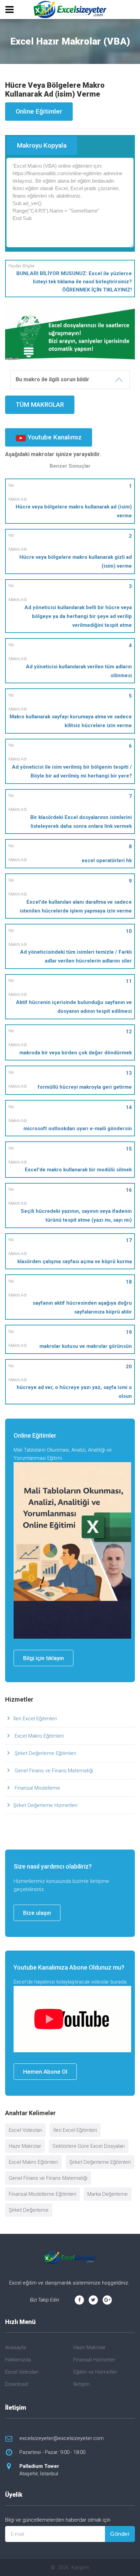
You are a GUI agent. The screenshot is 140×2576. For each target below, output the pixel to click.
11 (129, 981)
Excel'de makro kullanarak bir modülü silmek (78, 1170)
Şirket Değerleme (29, 2210)
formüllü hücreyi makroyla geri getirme (85, 1087)
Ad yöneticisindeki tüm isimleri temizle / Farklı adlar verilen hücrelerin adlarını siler (76, 956)
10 (129, 931)
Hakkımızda (18, 2360)
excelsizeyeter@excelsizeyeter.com (62, 2438)
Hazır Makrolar (25, 2146)
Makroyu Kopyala (42, 145)
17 (129, 1240)
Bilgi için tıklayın (43, 1658)
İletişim (82, 2384)
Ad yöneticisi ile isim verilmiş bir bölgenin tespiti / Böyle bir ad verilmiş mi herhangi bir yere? (72, 771)
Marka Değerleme (108, 2194)
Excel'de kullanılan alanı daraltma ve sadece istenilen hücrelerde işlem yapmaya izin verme (76, 906)
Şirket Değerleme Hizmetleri (45, 1805)
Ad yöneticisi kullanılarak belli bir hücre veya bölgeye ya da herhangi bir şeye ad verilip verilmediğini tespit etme (78, 616)
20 (129, 1367)
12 (129, 1032)
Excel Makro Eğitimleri (39, 1736)
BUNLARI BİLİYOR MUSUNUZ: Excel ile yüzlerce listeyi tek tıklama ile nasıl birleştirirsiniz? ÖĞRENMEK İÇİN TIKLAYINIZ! (74, 282)
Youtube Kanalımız (54, 437)
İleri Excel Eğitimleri (35, 1719)
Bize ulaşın (37, 1913)
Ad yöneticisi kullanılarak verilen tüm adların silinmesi (79, 671)
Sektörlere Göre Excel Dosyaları (89, 2146)
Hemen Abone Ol (45, 2072)
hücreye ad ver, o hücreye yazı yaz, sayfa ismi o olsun (74, 1392)
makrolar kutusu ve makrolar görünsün (86, 1346)
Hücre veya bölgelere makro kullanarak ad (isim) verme (74, 511)
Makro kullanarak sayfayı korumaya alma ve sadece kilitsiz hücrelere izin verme (71, 721)
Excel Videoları (25, 2130)
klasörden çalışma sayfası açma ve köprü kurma (75, 1261)
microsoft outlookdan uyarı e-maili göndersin (78, 1128)
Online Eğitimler (39, 111)
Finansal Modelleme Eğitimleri (42, 2194)
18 (129, 1282)
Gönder (120, 2534)
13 (129, 1073)
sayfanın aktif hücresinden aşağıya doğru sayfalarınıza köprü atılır (82, 1307)
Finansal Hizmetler (94, 2360)
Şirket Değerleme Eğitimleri (45, 1753)
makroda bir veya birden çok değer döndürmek (76, 1053)
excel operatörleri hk (107, 860)
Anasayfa (15, 2347)
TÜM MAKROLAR (40, 405)
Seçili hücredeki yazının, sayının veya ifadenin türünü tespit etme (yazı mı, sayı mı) (76, 1216)
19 (129, 1332)
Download (16, 2384)
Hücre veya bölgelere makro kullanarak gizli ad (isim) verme (76, 562)
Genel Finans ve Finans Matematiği (53, 1771)
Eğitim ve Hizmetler (95, 2372)
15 (129, 1149)
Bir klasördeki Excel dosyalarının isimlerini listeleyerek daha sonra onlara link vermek (81, 822)
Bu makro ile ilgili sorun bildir (52, 379)
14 (129, 1107)
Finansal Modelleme (37, 1788)
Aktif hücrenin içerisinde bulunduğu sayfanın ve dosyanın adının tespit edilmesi (74, 1007)
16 (129, 1190)
